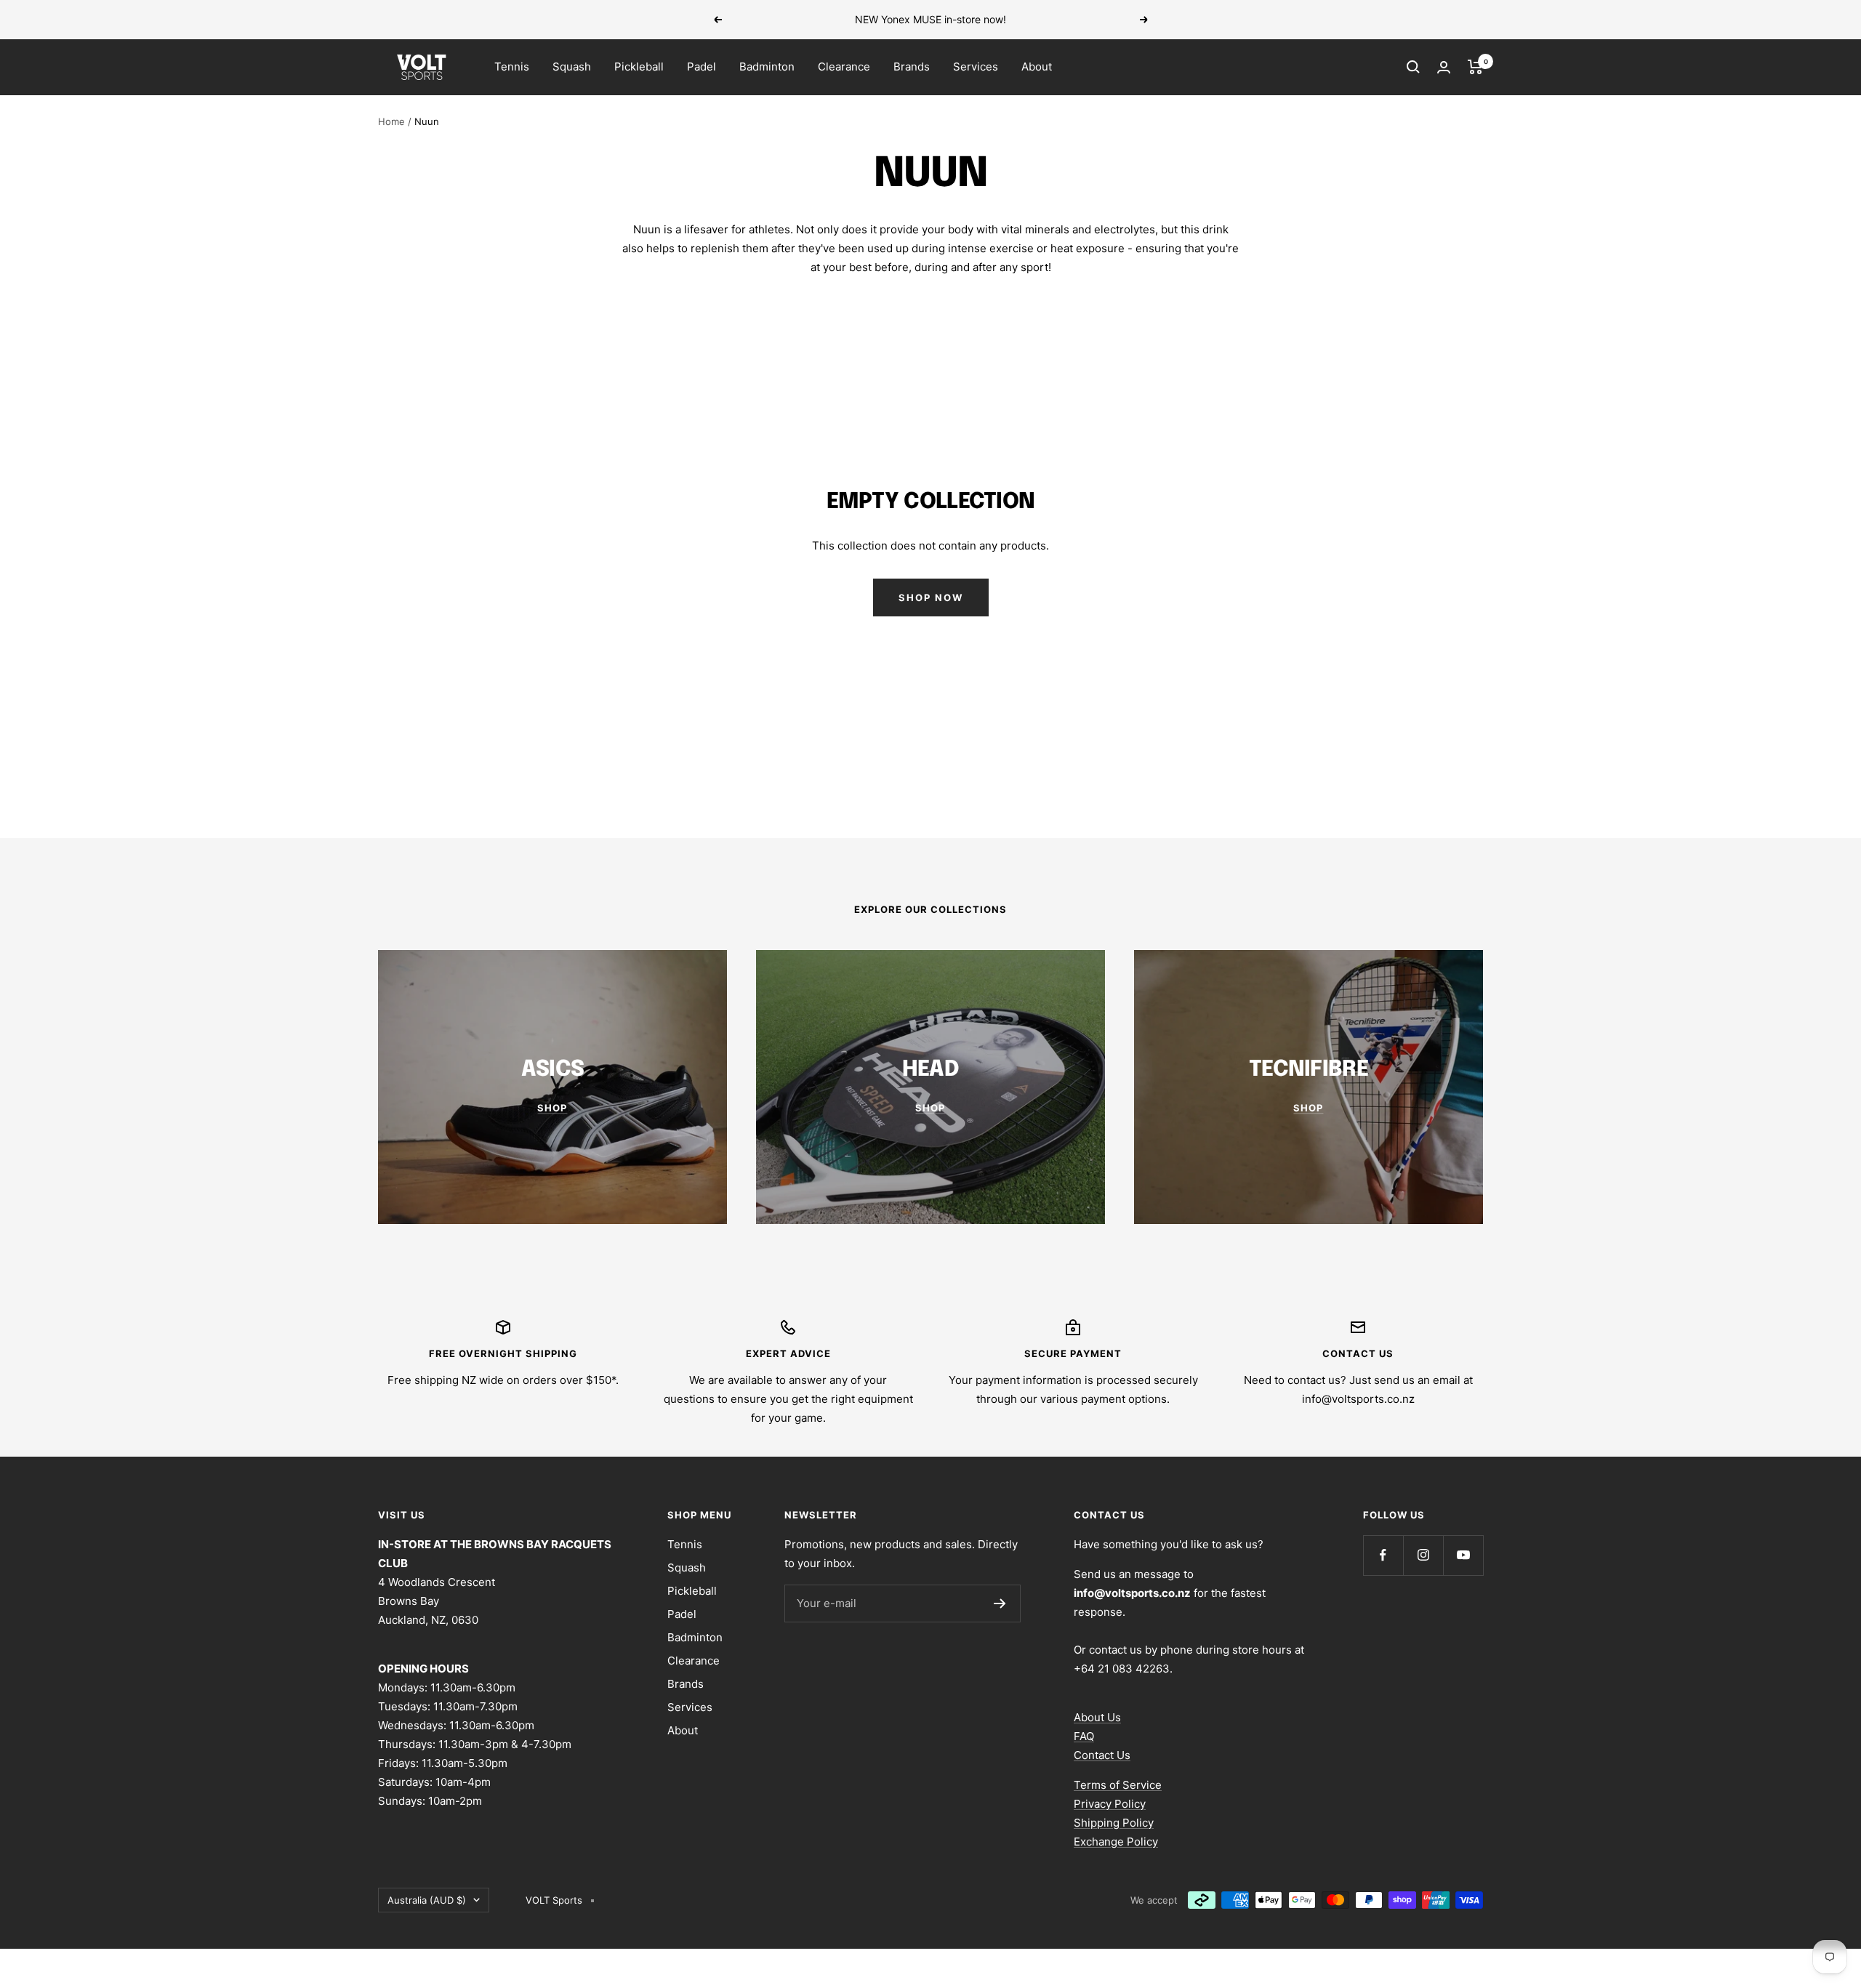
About (1037, 67)
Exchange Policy (1116, 1842)
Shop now (931, 597)
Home (391, 121)
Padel (702, 67)
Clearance (844, 67)
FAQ (1084, 1736)
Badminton (767, 67)
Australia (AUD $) (427, 1900)
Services (976, 67)
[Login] (1444, 67)
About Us (1097, 1717)
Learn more (1031, 19)
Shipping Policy (1114, 1823)
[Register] (1000, 1603)
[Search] (1413, 67)
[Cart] (1475, 67)
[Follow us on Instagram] (1423, 1555)
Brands (912, 67)
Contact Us (1102, 1755)
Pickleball (639, 67)
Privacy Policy (1110, 1804)
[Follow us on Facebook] (1383, 1555)
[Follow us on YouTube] (1463, 1555)
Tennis (512, 67)
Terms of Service (1118, 1785)
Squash (572, 67)
